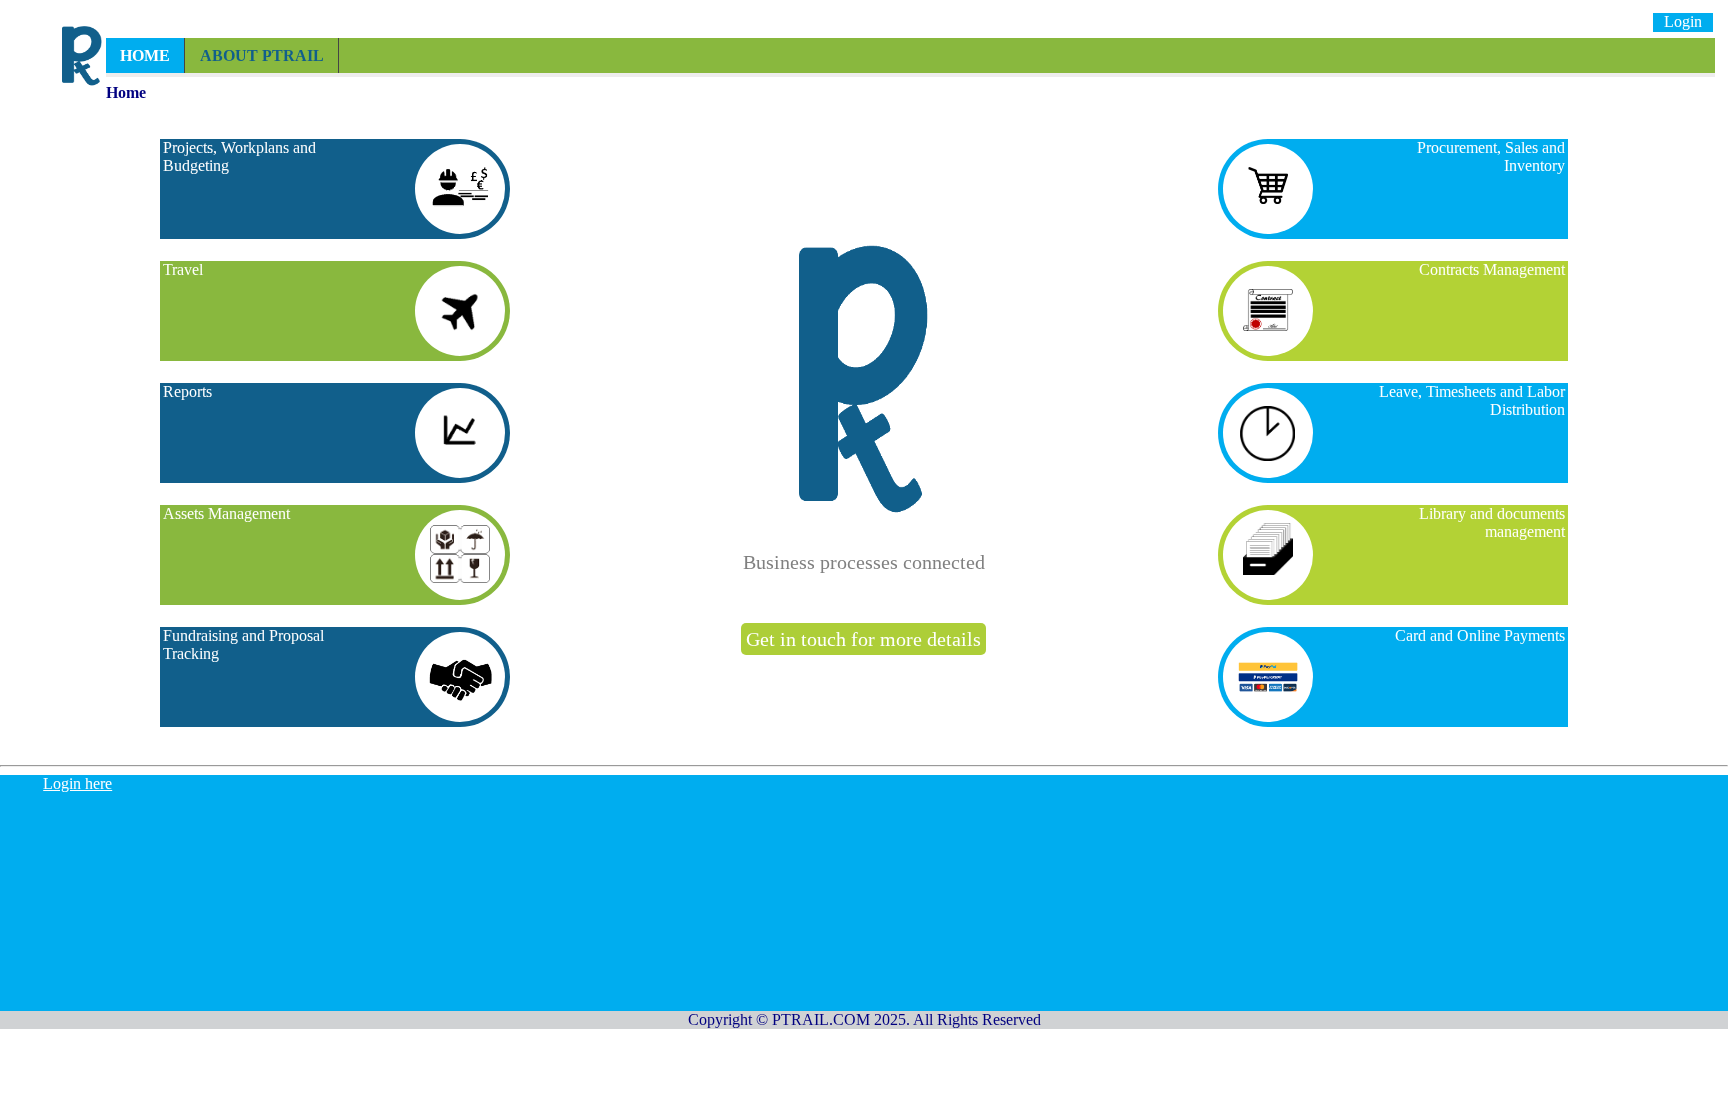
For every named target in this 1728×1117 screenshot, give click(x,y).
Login (1683, 21)
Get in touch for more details (863, 639)
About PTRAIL (262, 55)
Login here (77, 783)
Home (145, 55)
